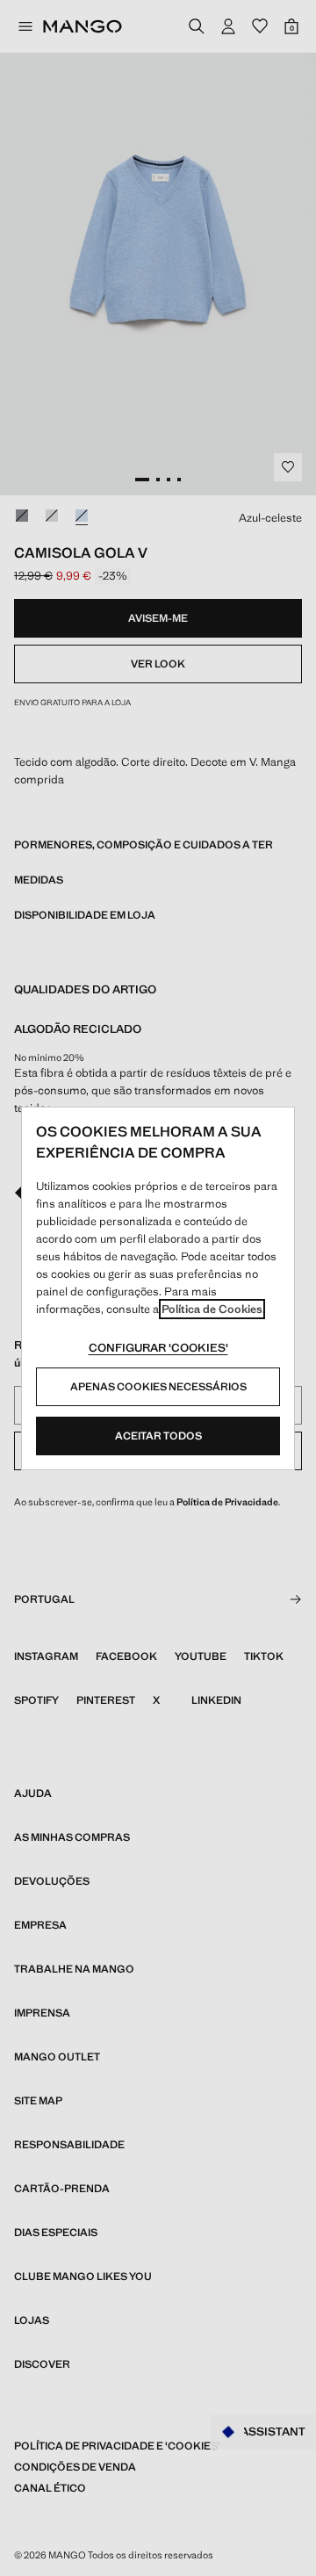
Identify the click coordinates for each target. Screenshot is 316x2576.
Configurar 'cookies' (158, 1348)
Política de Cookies (212, 1309)
